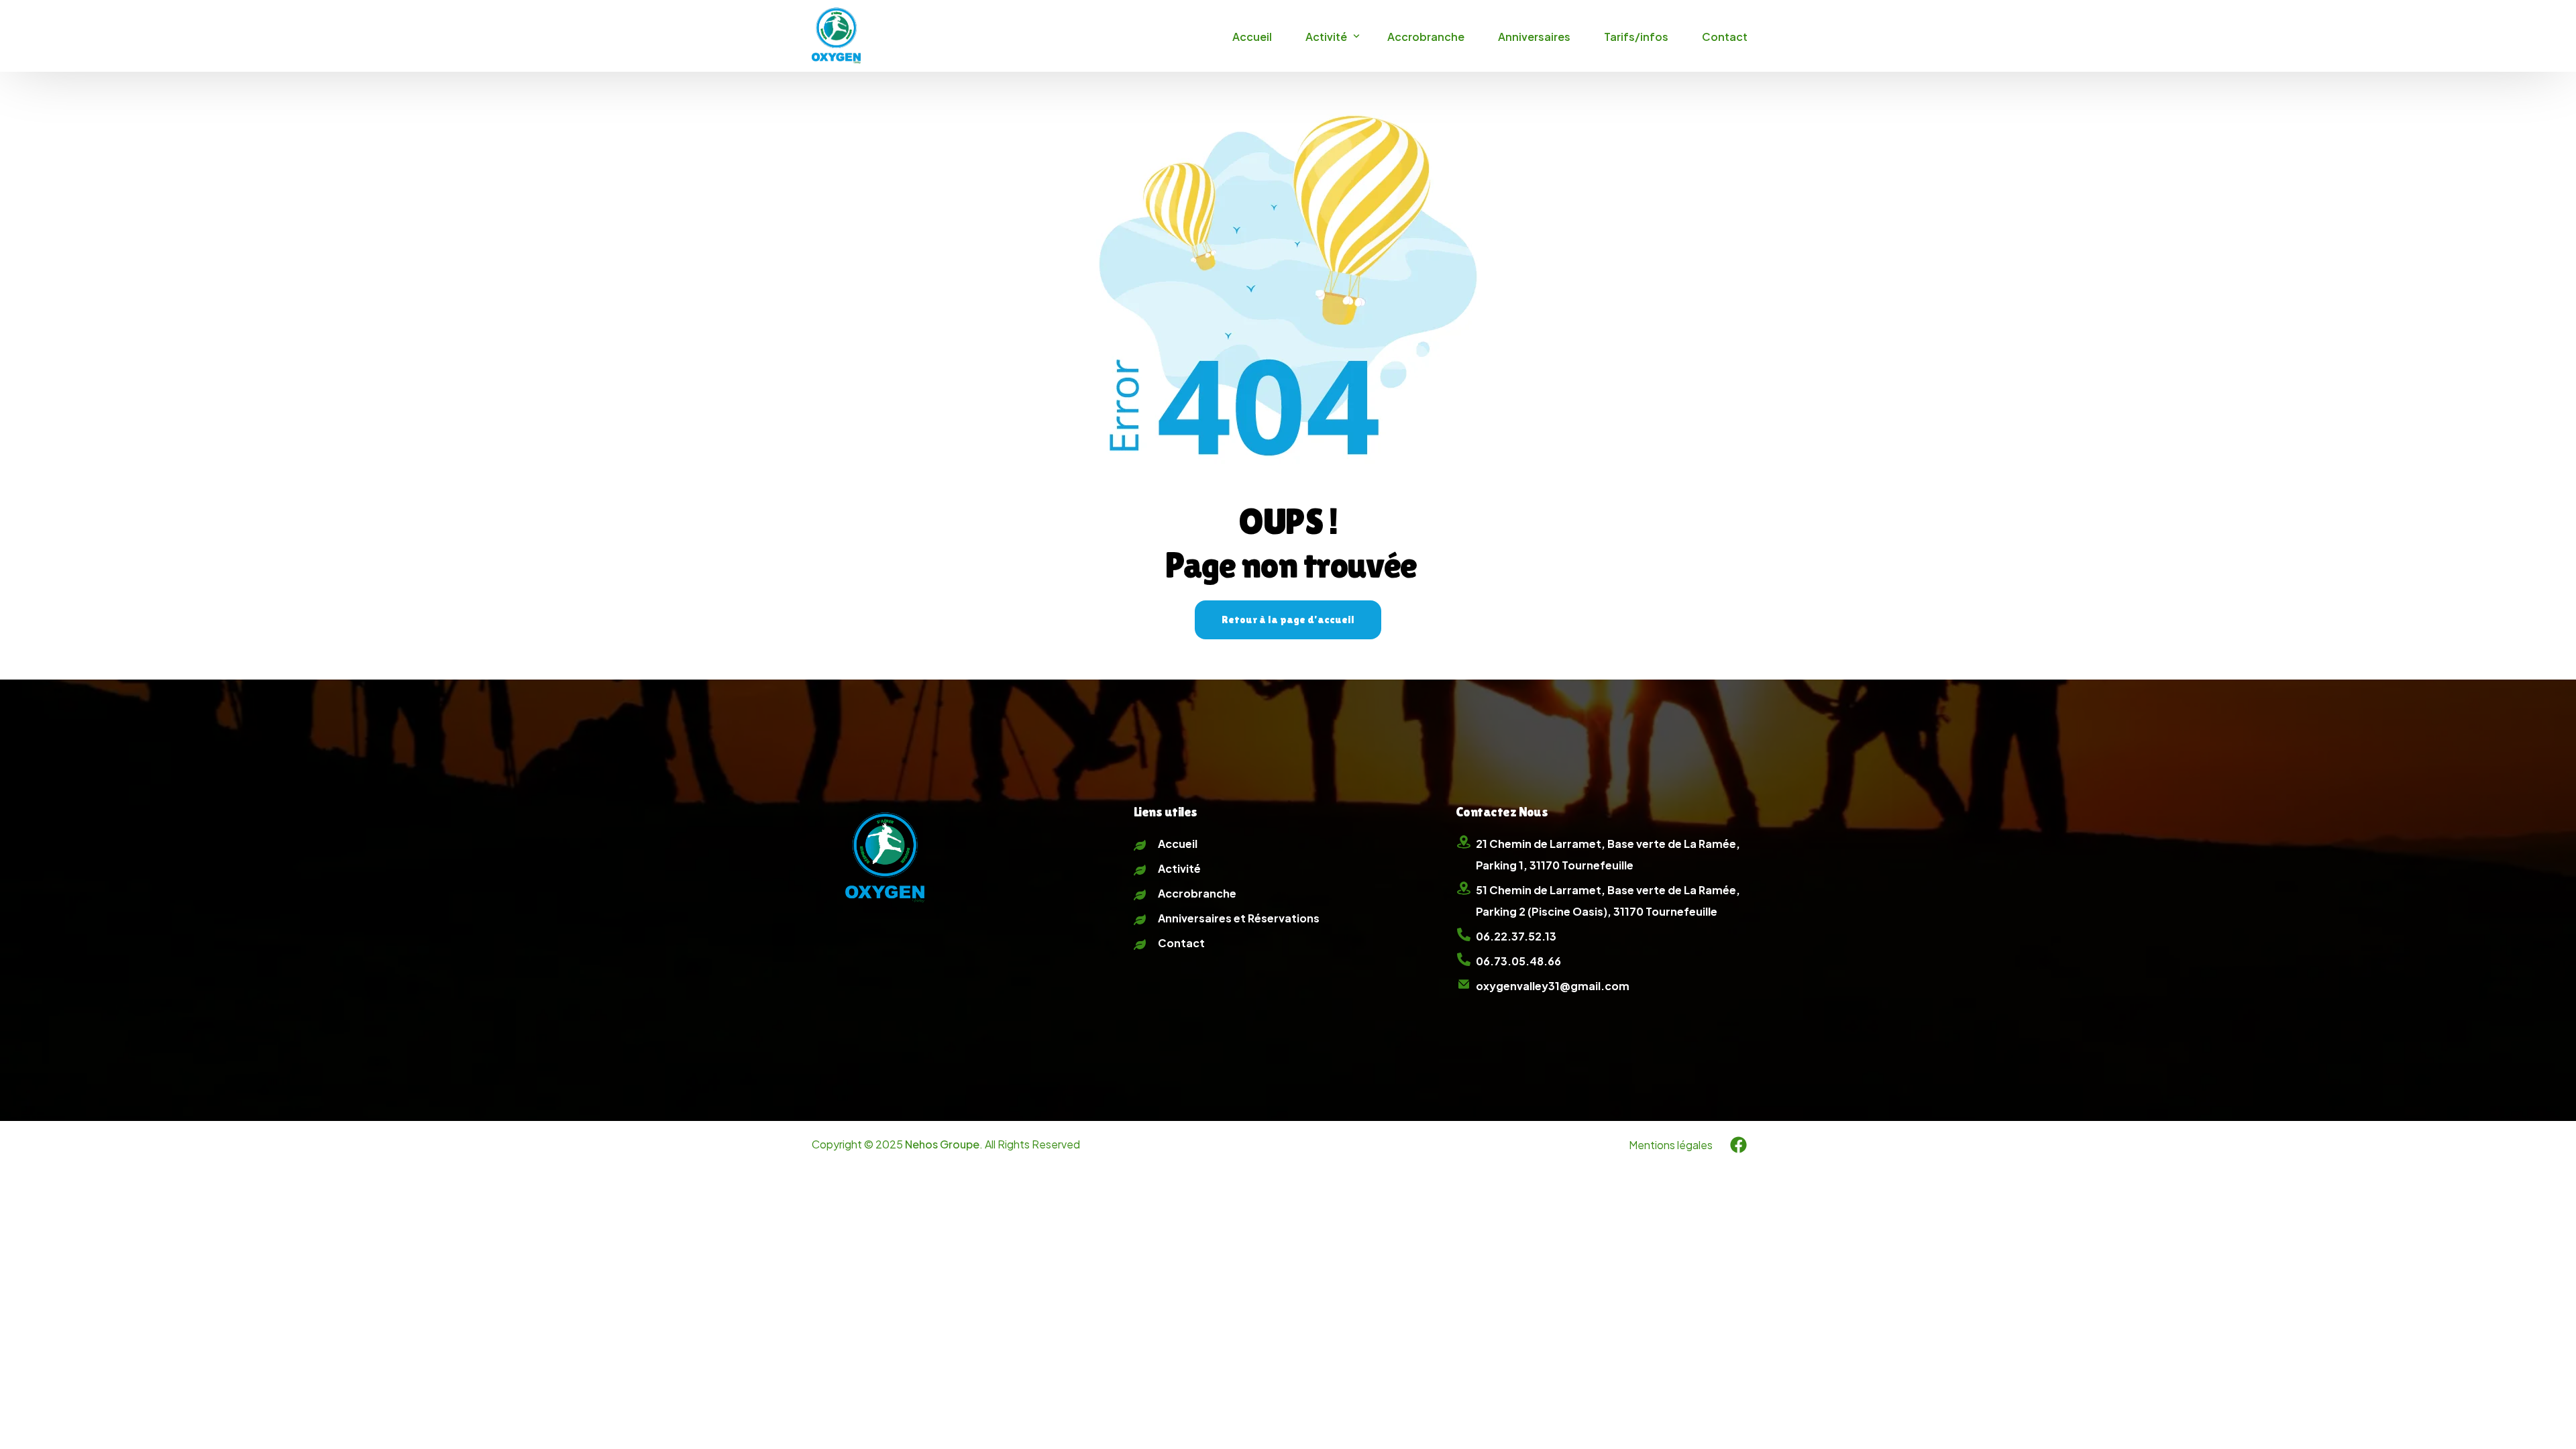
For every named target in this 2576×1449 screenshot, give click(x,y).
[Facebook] (1738, 1144)
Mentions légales (1671, 1145)
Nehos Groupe (942, 1144)
